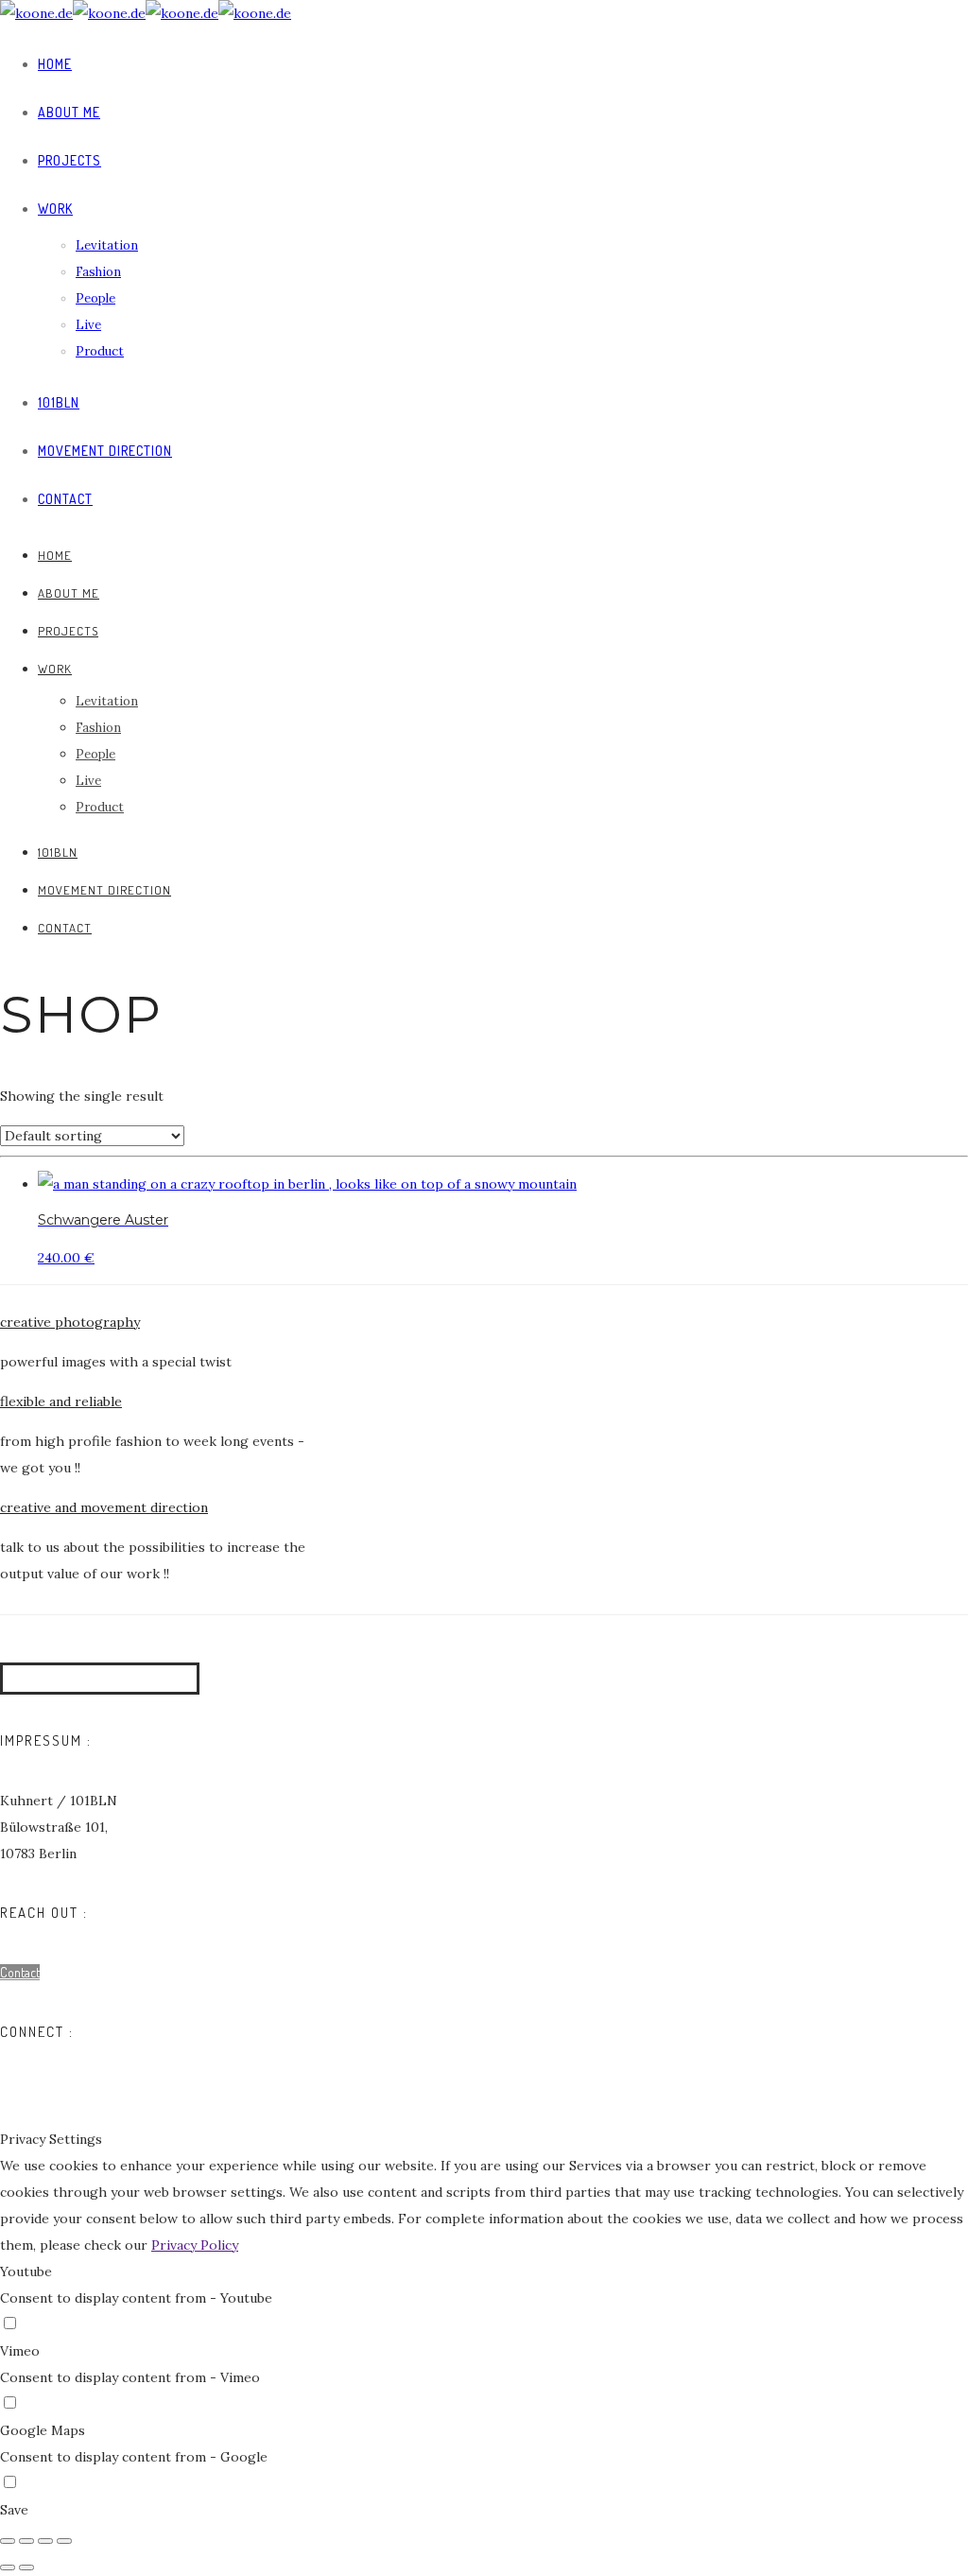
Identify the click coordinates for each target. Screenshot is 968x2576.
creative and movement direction (104, 1507)
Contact (65, 499)
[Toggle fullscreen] (45, 2541)
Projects (69, 160)
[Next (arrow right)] (26, 2567)
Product (100, 351)
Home (55, 64)
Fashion (98, 272)
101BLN (59, 402)
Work (55, 209)
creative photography (70, 1322)
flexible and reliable (61, 1401)
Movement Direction (105, 451)
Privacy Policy (195, 2245)
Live (88, 325)
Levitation (107, 245)
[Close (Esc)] (8, 2541)
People (95, 298)
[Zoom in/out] (64, 2541)
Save (14, 2510)
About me (69, 112)
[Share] (26, 2541)
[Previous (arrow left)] (8, 2567)
